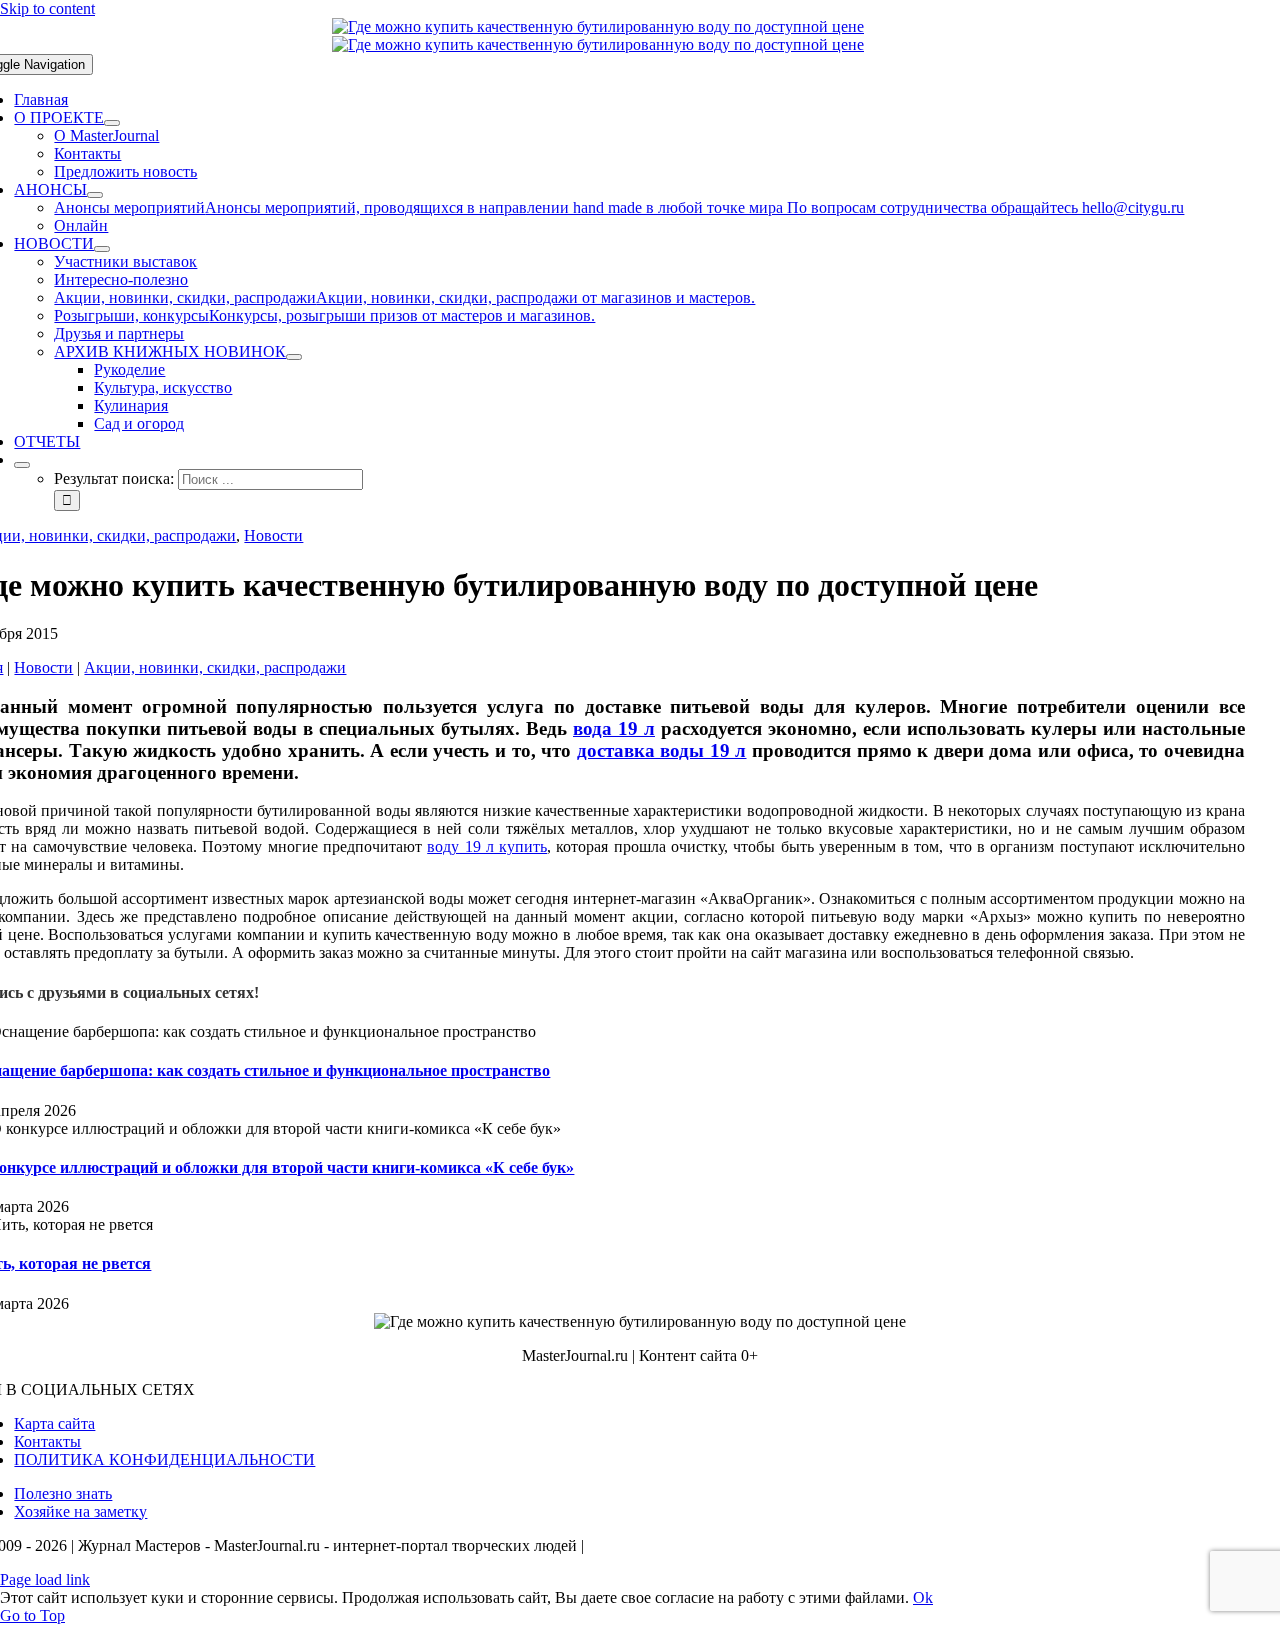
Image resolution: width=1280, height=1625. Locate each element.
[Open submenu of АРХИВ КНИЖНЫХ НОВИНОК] (294, 357)
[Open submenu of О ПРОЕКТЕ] (112, 123)
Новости (273, 535)
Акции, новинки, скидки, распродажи (215, 667)
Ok (923, 1597)
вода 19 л (614, 728)
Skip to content (47, 8)
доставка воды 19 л (662, 750)
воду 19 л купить (487, 846)
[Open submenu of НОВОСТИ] (102, 249)
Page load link (45, 1579)
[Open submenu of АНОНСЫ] (95, 195)
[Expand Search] (22, 465)
